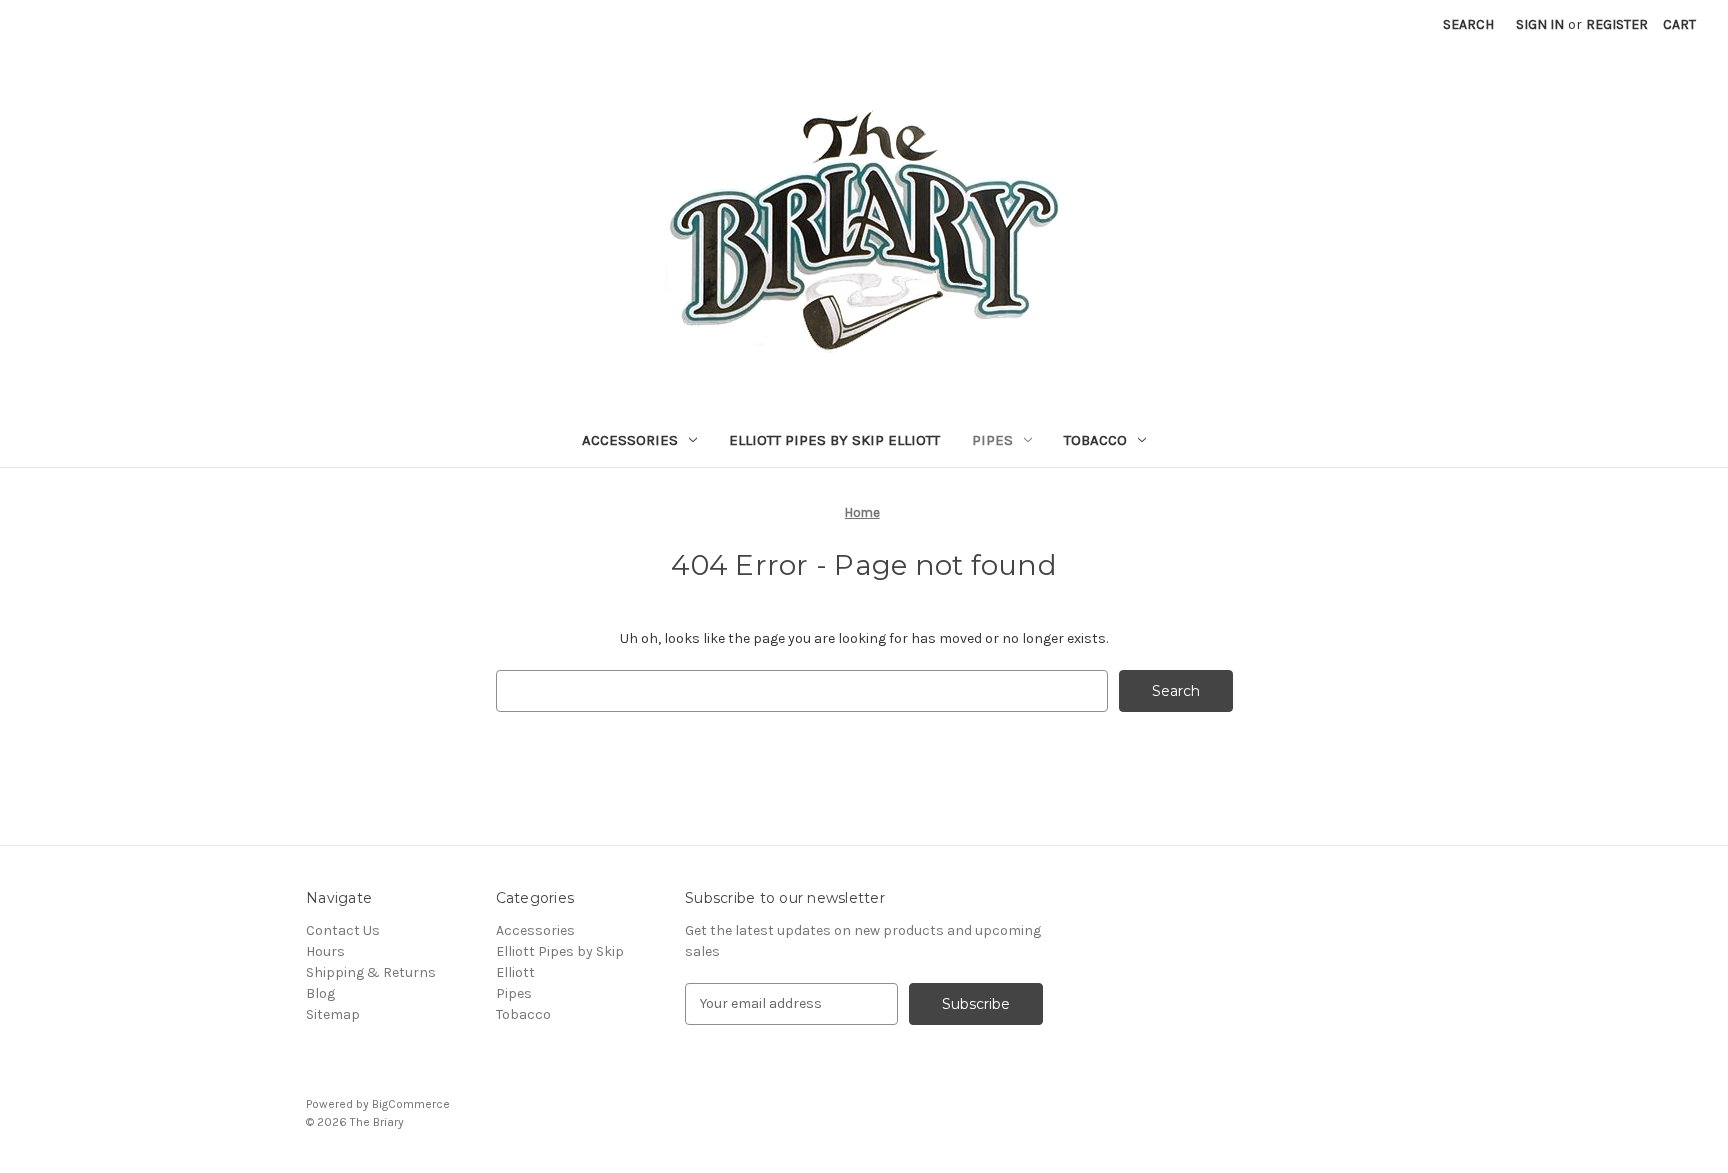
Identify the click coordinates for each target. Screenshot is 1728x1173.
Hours (325, 951)
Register (1617, 24)
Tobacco (1095, 440)
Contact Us (343, 930)
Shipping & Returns (371, 972)
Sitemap (333, 1014)
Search (1468, 24)
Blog (320, 993)
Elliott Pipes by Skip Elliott (834, 440)
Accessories (630, 440)
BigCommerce (411, 1104)
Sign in (1540, 24)
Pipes (992, 440)
